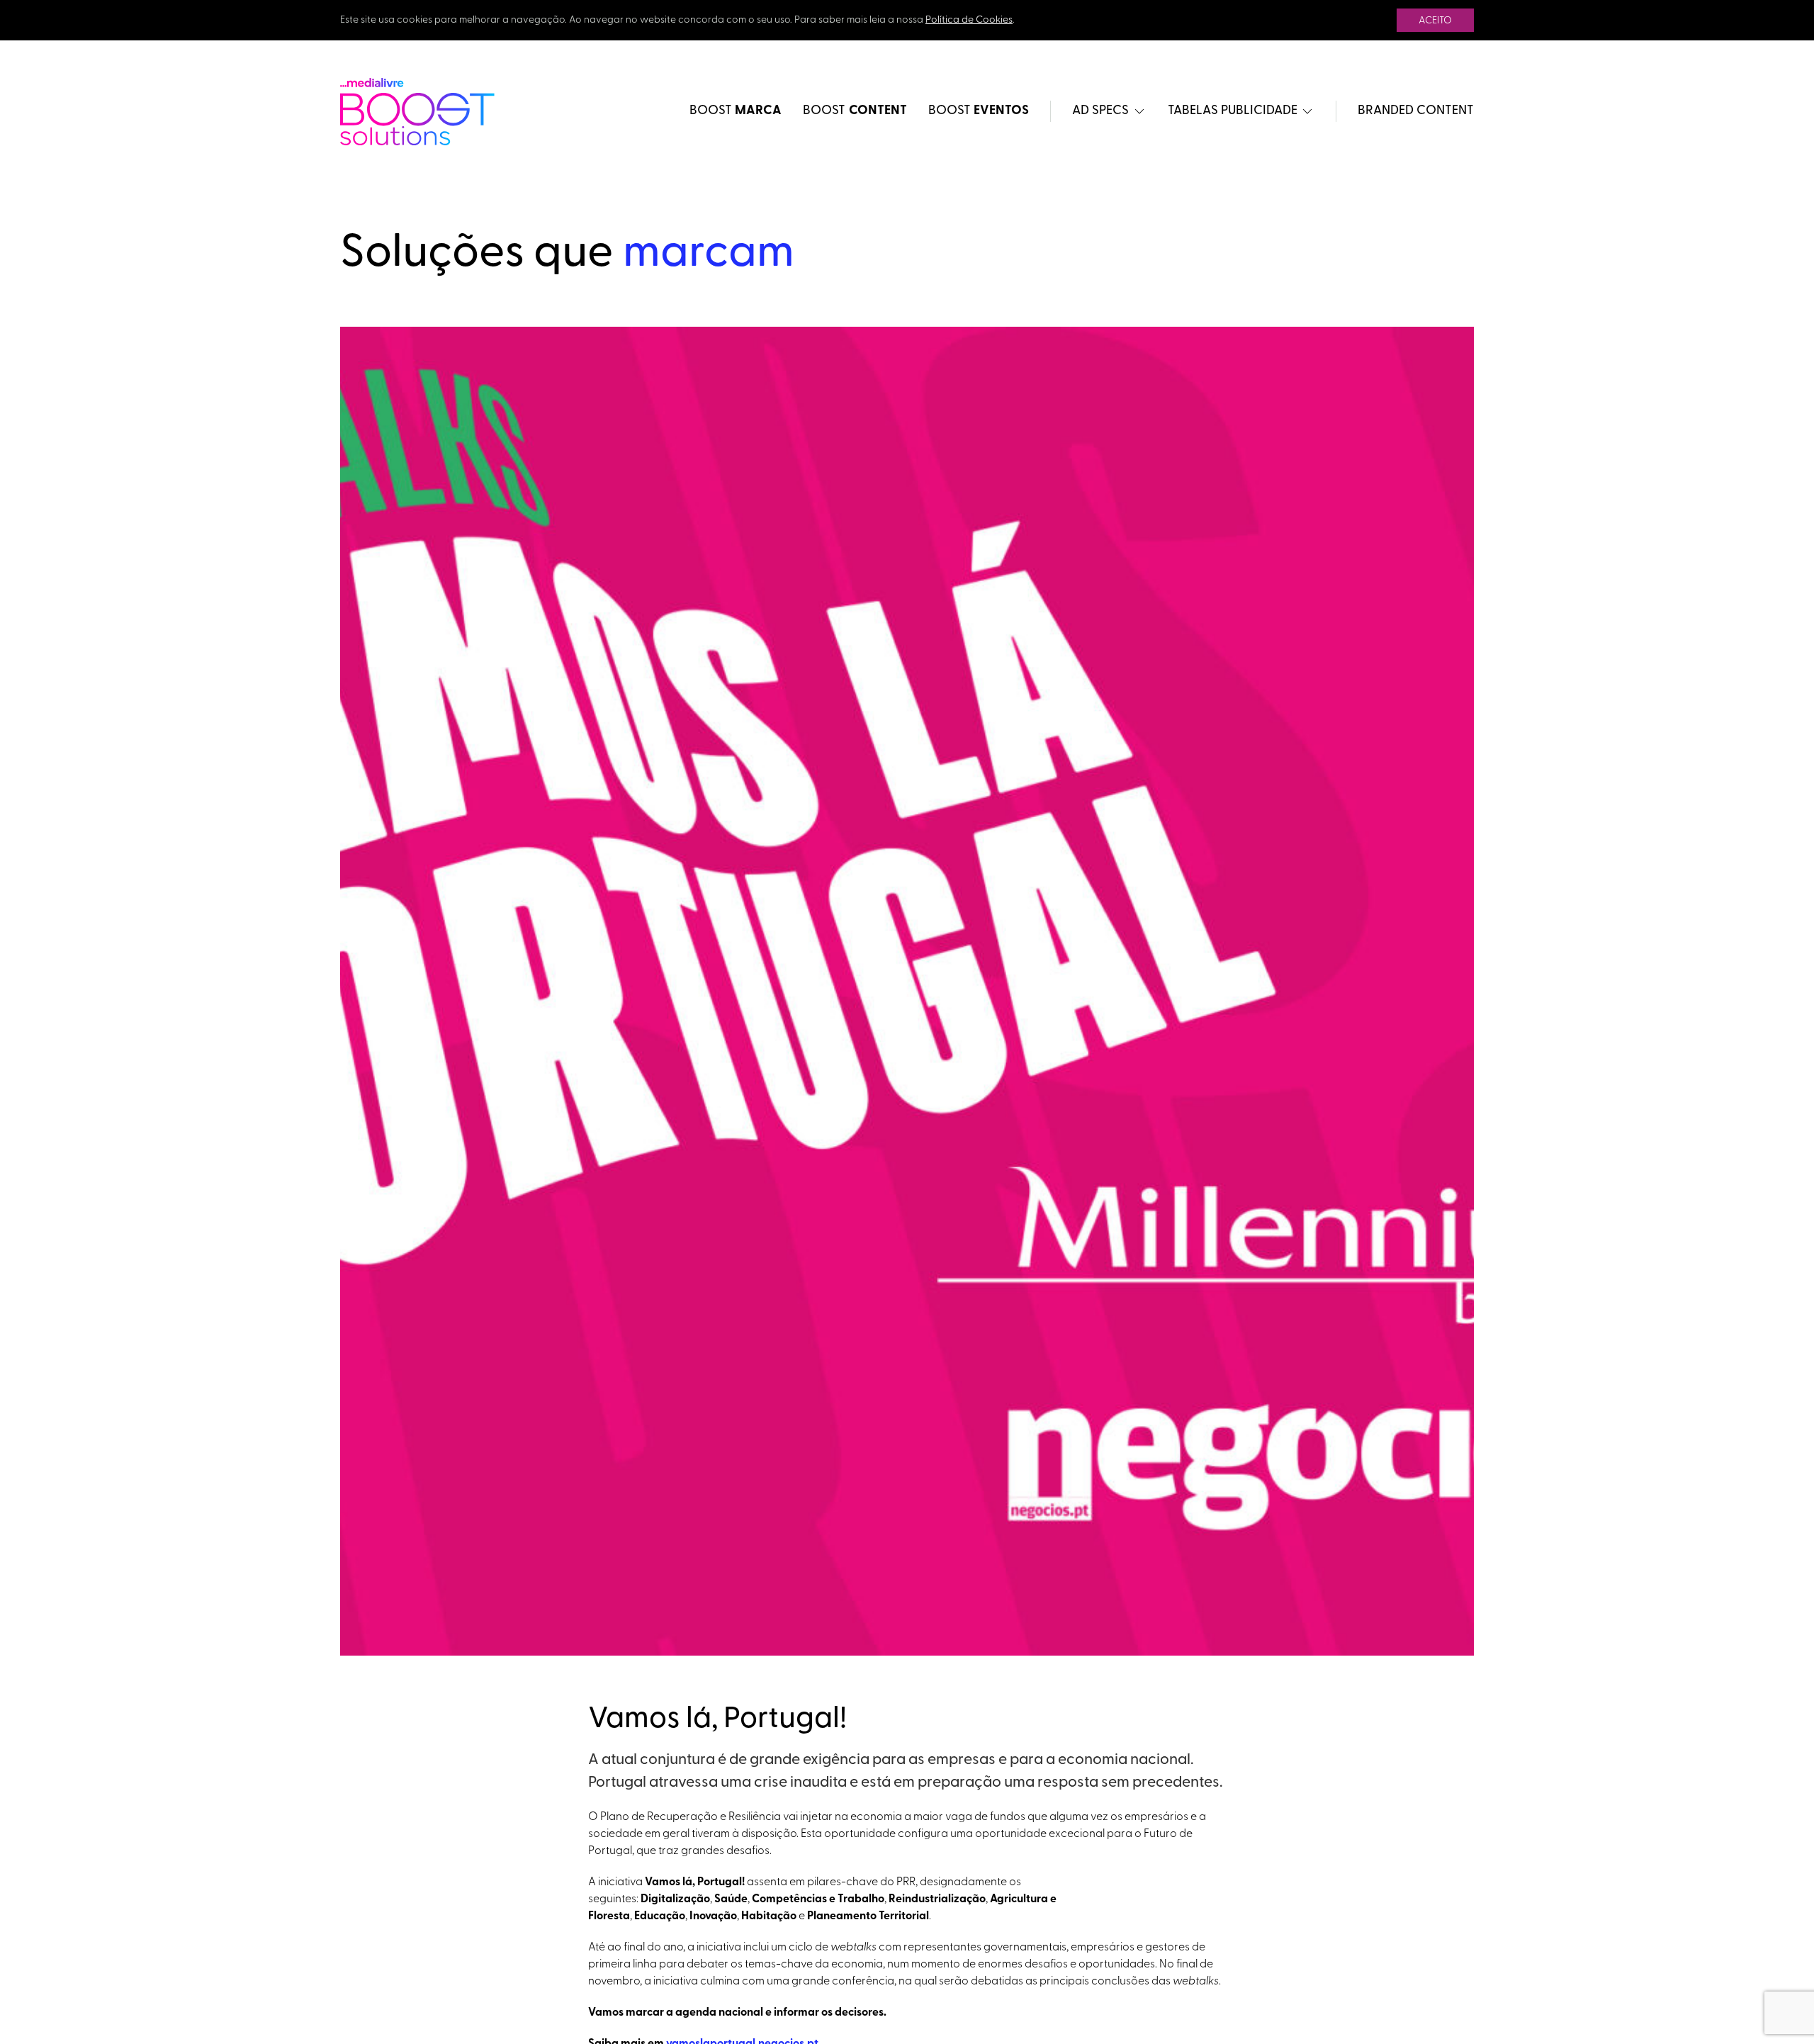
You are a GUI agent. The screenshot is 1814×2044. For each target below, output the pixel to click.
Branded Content (1416, 111)
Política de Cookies (969, 20)
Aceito (1435, 21)
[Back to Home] (417, 112)
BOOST (736, 111)
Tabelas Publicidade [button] (1233, 111)
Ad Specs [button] (1100, 111)
